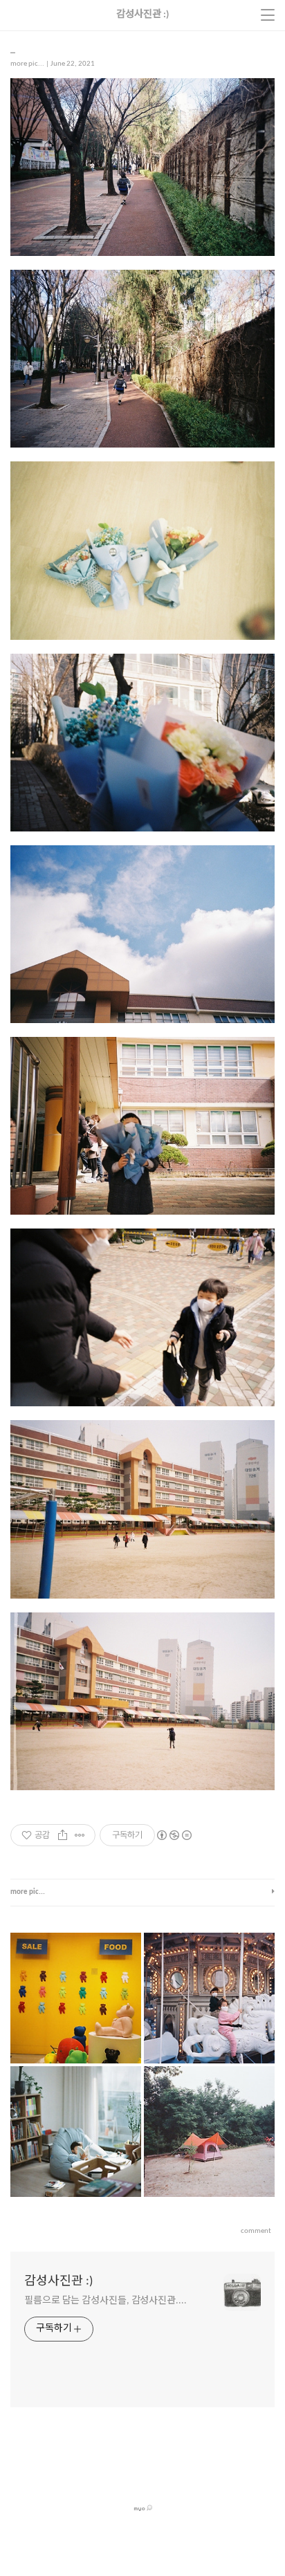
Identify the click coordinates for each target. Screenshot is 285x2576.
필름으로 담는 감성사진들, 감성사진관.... (105, 2301)
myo (140, 2508)
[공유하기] (63, 1835)
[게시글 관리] (80, 1835)
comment (256, 2231)
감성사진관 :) (58, 2282)
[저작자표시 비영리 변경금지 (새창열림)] (174, 1835)
